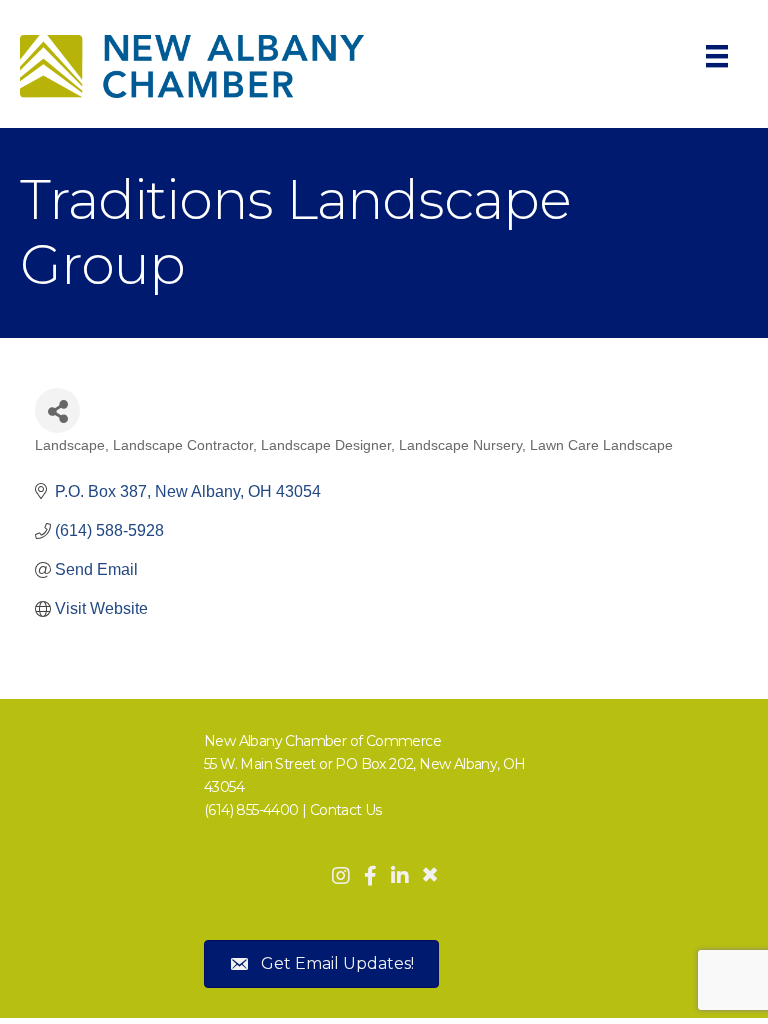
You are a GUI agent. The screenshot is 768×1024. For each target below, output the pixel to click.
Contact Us (346, 810)
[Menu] (717, 56)
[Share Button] (57, 410)
